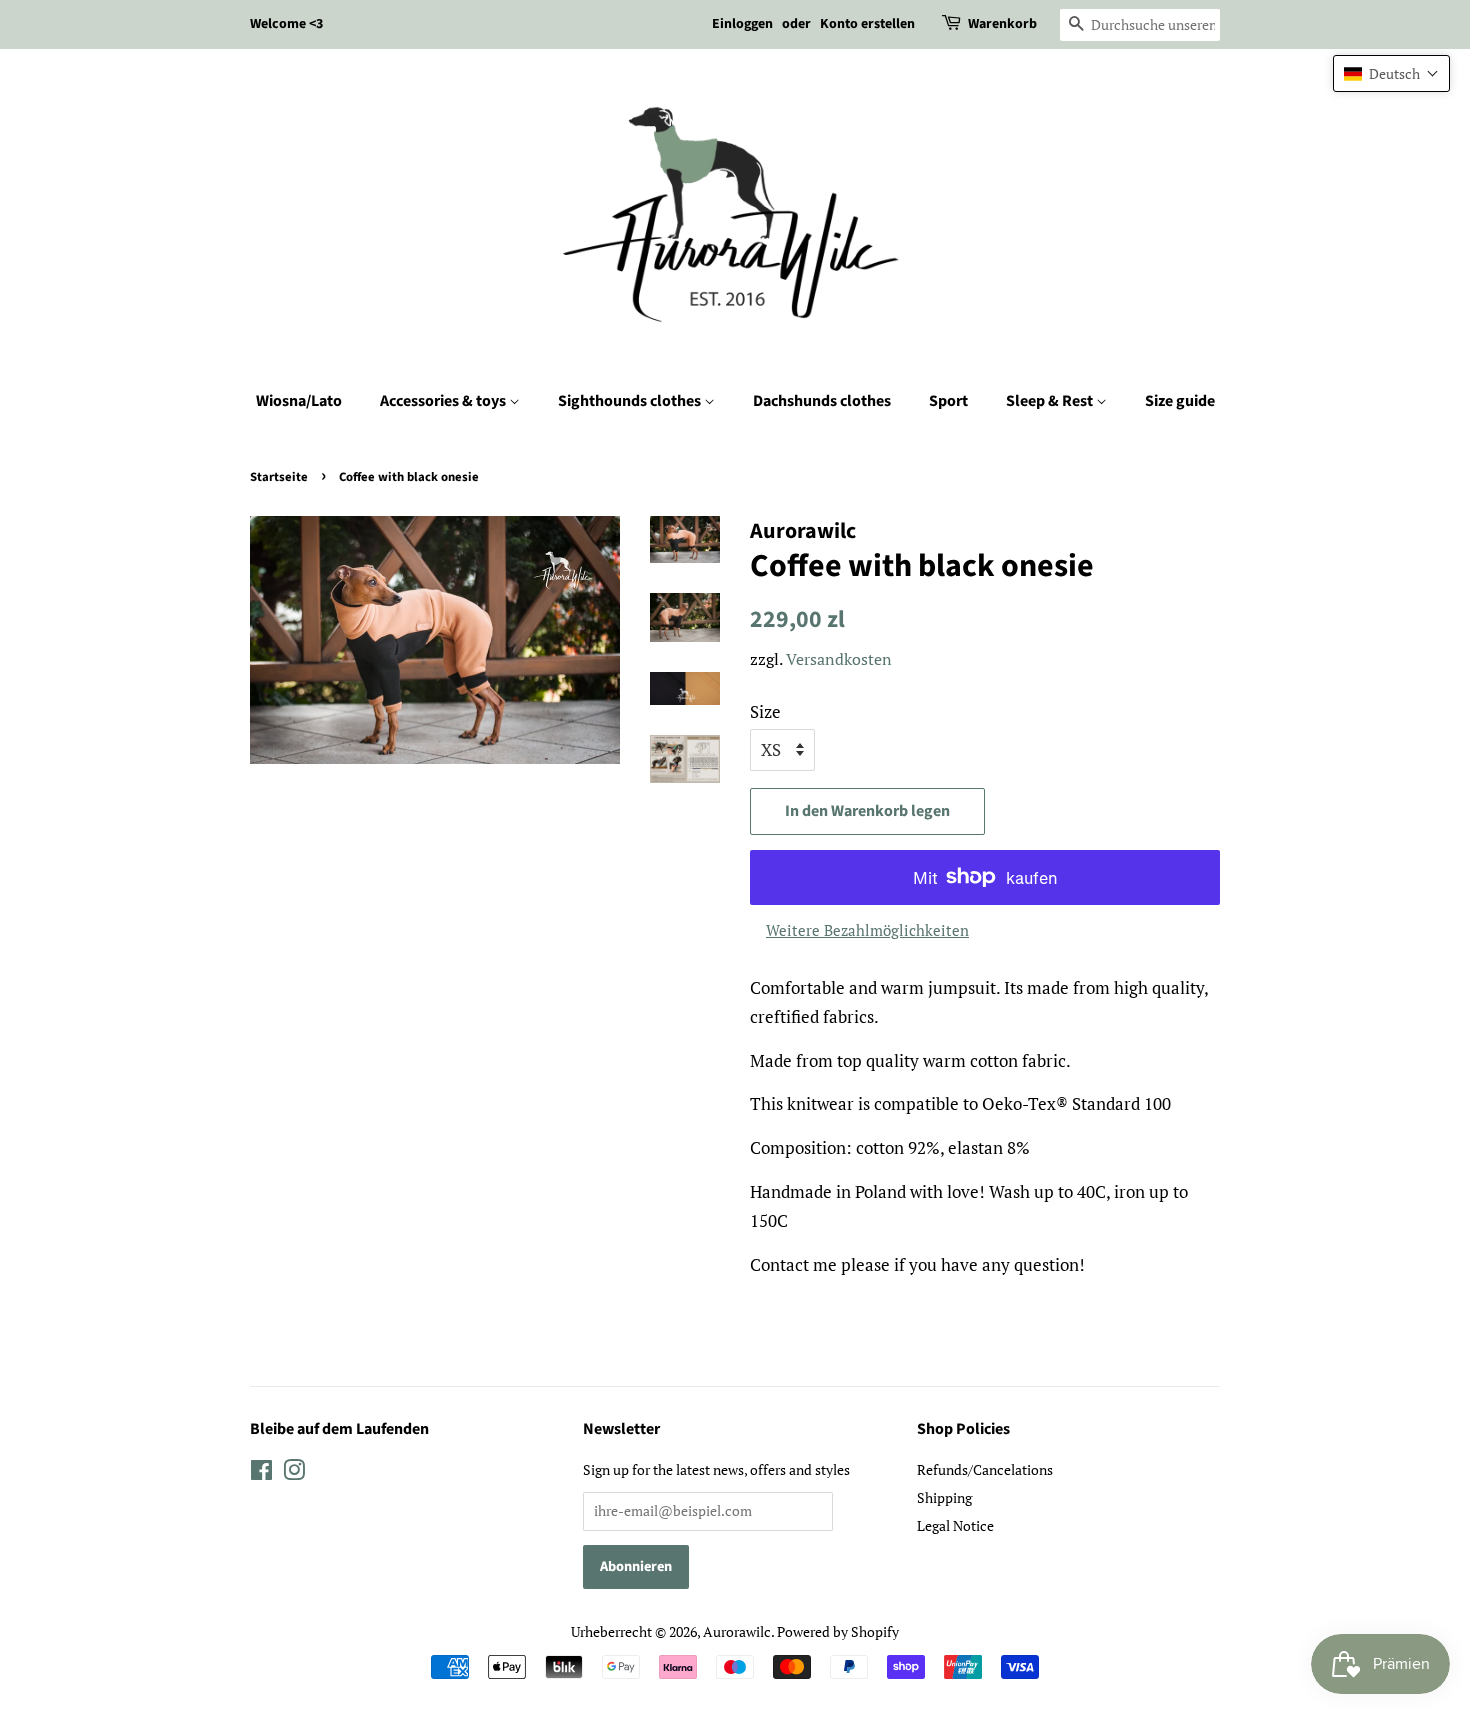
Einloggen (742, 24)
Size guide (1180, 401)
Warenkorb (1002, 24)
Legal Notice (955, 1525)
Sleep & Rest (1051, 401)
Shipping (944, 1497)
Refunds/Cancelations (985, 1469)
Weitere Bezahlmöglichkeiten (867, 930)
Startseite (279, 477)
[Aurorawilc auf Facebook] (261, 1473)
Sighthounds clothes (631, 401)
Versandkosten (839, 659)
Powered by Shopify (838, 1631)
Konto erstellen (867, 24)
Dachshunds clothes (822, 401)
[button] (1391, 73)
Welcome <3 (286, 24)
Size (765, 711)
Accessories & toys (444, 401)
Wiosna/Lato (299, 401)
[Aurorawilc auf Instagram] (294, 1473)
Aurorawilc (737, 1631)
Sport (948, 401)
